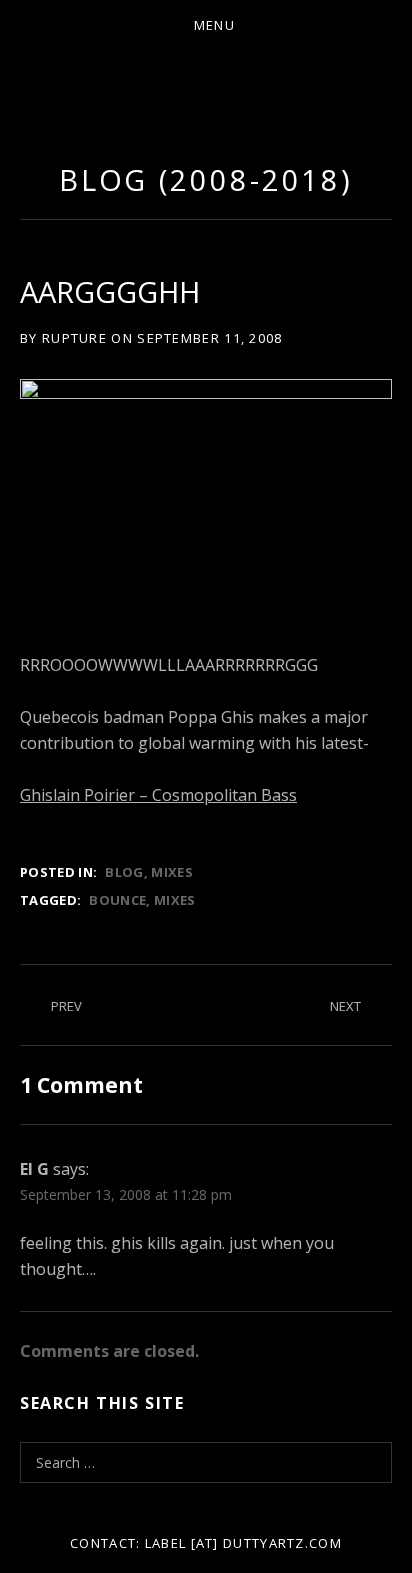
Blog (124, 872)
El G (34, 1169)
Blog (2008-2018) (206, 179)
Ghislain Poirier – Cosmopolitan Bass (158, 795)
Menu (214, 25)
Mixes (172, 872)
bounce (117, 900)
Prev (66, 1006)
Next (345, 1006)
